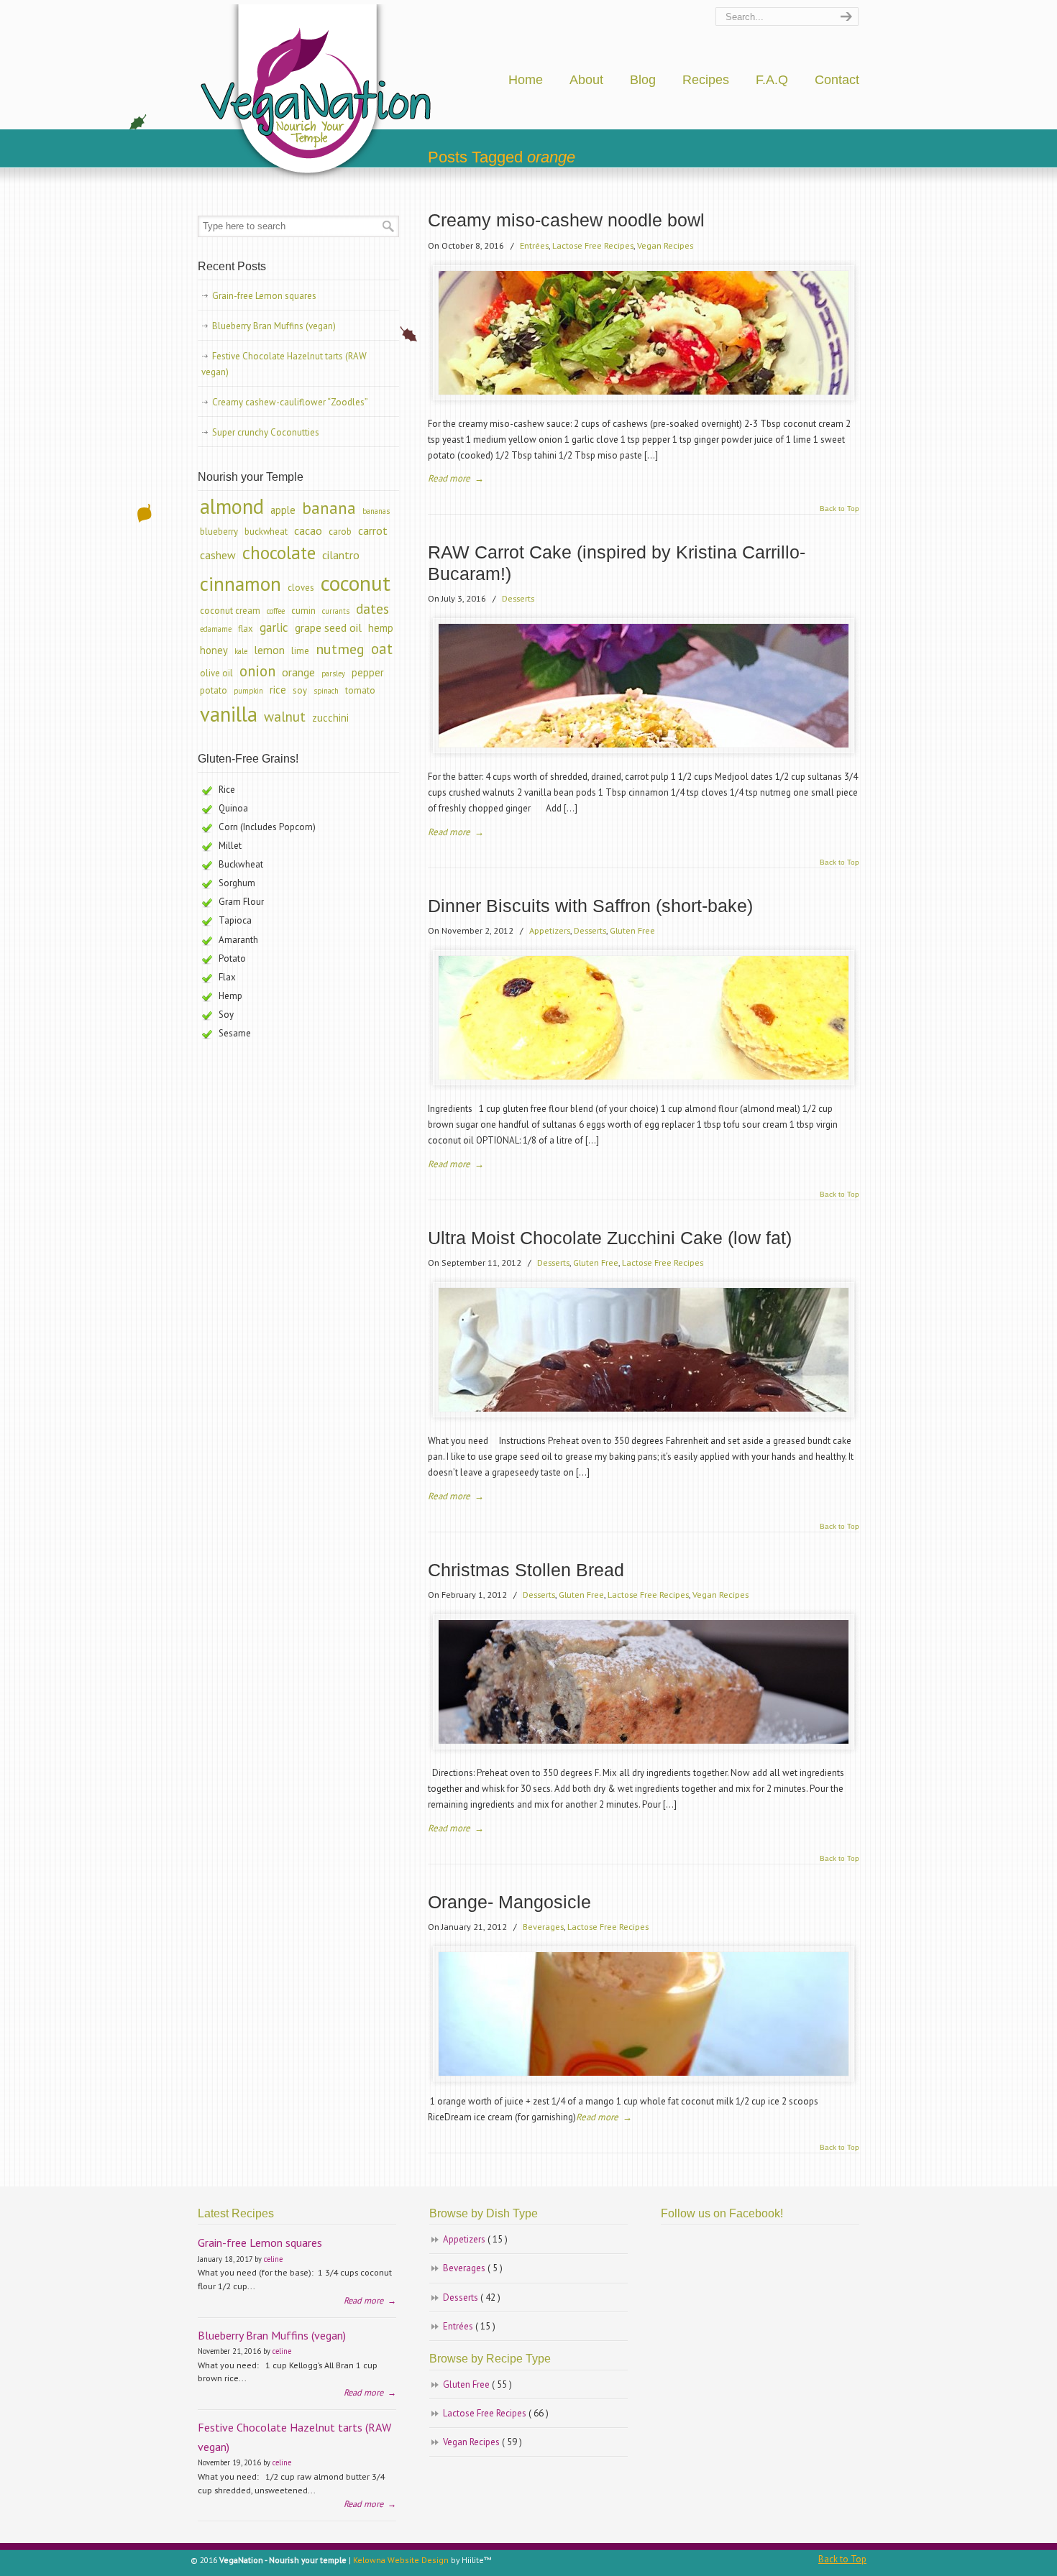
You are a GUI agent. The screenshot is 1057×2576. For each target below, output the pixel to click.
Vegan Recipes (665, 245)
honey (214, 650)
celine (273, 2259)
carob (340, 532)
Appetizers (550, 930)
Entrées (534, 245)
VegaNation (317, 94)
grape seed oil (328, 627)
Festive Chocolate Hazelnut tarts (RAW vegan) (284, 364)
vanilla (229, 714)
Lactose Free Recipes (593, 245)
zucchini (330, 718)
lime (300, 651)
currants (336, 611)
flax (246, 629)
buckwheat (266, 532)
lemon (269, 650)
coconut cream (230, 611)
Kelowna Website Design (401, 2560)
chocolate (279, 553)
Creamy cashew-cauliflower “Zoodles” (290, 402)
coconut (356, 583)
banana (329, 508)
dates (372, 609)
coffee (276, 611)
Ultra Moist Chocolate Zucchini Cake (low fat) (610, 1238)
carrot (373, 530)
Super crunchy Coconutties (266, 432)
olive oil (216, 673)
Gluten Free (632, 930)
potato (214, 690)
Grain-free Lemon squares (264, 296)
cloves (301, 588)
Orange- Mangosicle (509, 1902)
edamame (216, 629)
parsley (333, 673)
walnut (285, 717)
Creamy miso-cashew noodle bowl (566, 220)
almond (232, 506)
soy (300, 690)
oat (382, 649)
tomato (360, 690)
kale (241, 651)
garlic (274, 627)
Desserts (518, 598)
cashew (218, 555)
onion (257, 671)
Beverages (543, 1926)
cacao (308, 530)
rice (278, 690)
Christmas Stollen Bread (526, 1570)
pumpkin (248, 691)
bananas (376, 511)
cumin (303, 611)
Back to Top (839, 509)
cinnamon (241, 583)
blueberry (219, 532)
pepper (368, 672)
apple (283, 510)
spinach (326, 691)
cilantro (341, 555)
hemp (381, 628)
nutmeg (340, 649)
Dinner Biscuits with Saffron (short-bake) (590, 906)
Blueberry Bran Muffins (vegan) (274, 326)
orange (298, 672)
